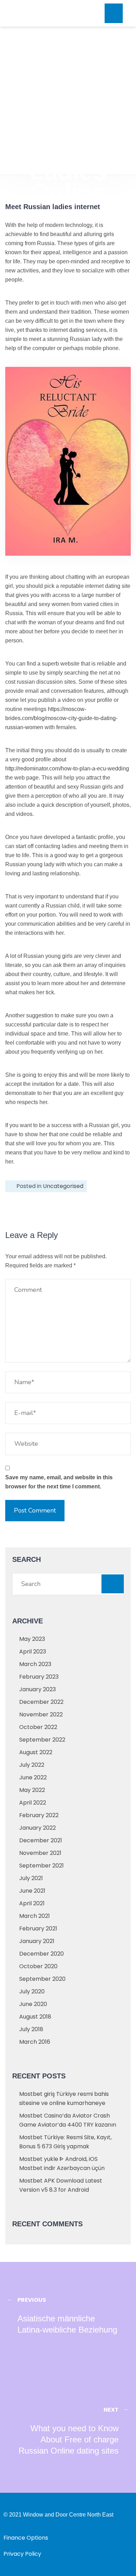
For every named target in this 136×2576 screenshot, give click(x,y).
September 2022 (42, 1740)
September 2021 (41, 1866)
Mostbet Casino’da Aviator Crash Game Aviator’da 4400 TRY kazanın (68, 2120)
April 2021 (32, 1903)
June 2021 (32, 1891)
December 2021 (41, 1840)
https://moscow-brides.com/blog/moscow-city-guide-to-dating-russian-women (61, 718)
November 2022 (41, 1714)
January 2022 (37, 1828)
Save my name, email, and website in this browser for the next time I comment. (59, 1482)
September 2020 (42, 1979)
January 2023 (37, 1689)
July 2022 (32, 1765)
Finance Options (26, 2538)
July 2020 (32, 1991)
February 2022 (39, 1815)
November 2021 (40, 1853)
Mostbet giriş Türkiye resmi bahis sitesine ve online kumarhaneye (64, 2098)
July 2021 (31, 1878)
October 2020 (38, 1966)
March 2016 (35, 2042)
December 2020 (41, 1954)
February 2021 (38, 1929)
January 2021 (37, 1941)
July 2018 (31, 2029)
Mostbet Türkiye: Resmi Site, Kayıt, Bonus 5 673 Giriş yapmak (65, 2142)
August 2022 (36, 1752)
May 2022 (32, 1790)
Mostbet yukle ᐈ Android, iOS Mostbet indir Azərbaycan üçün (62, 2164)
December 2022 (41, 1702)
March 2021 (35, 1916)
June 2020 (33, 2004)
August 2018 (35, 2017)
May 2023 (32, 1639)
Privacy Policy (22, 2554)
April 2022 (33, 1803)
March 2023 (35, 1664)
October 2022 (38, 1727)
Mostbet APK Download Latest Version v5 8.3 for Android (61, 2185)
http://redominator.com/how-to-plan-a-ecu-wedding (67, 768)
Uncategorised (63, 1186)
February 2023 (39, 1677)
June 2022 (33, 1777)
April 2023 (33, 1652)
